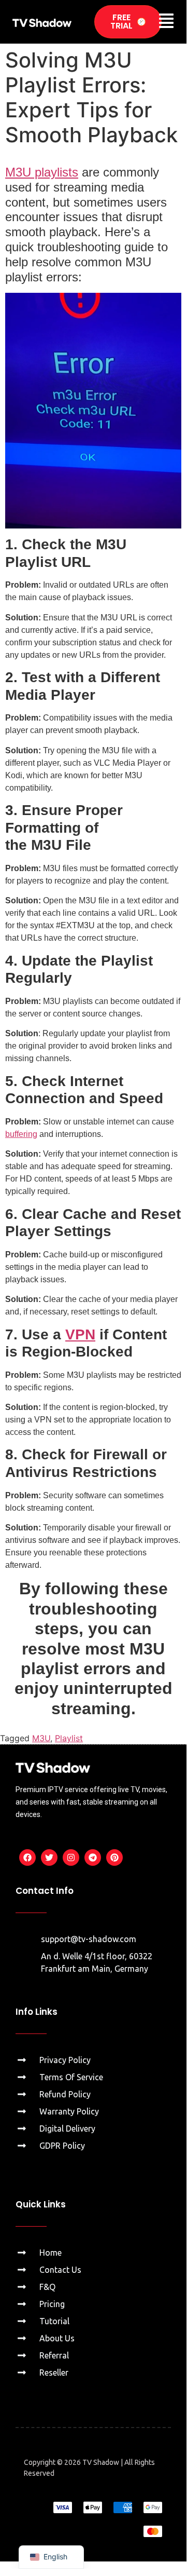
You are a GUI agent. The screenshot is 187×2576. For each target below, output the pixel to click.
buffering (21, 1134)
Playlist (69, 1738)
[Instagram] (71, 1858)
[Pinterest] (114, 1858)
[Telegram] (93, 1858)
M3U (41, 1738)
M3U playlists (42, 172)
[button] (166, 22)
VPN (80, 1334)
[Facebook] (27, 1858)
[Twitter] (49, 1858)
